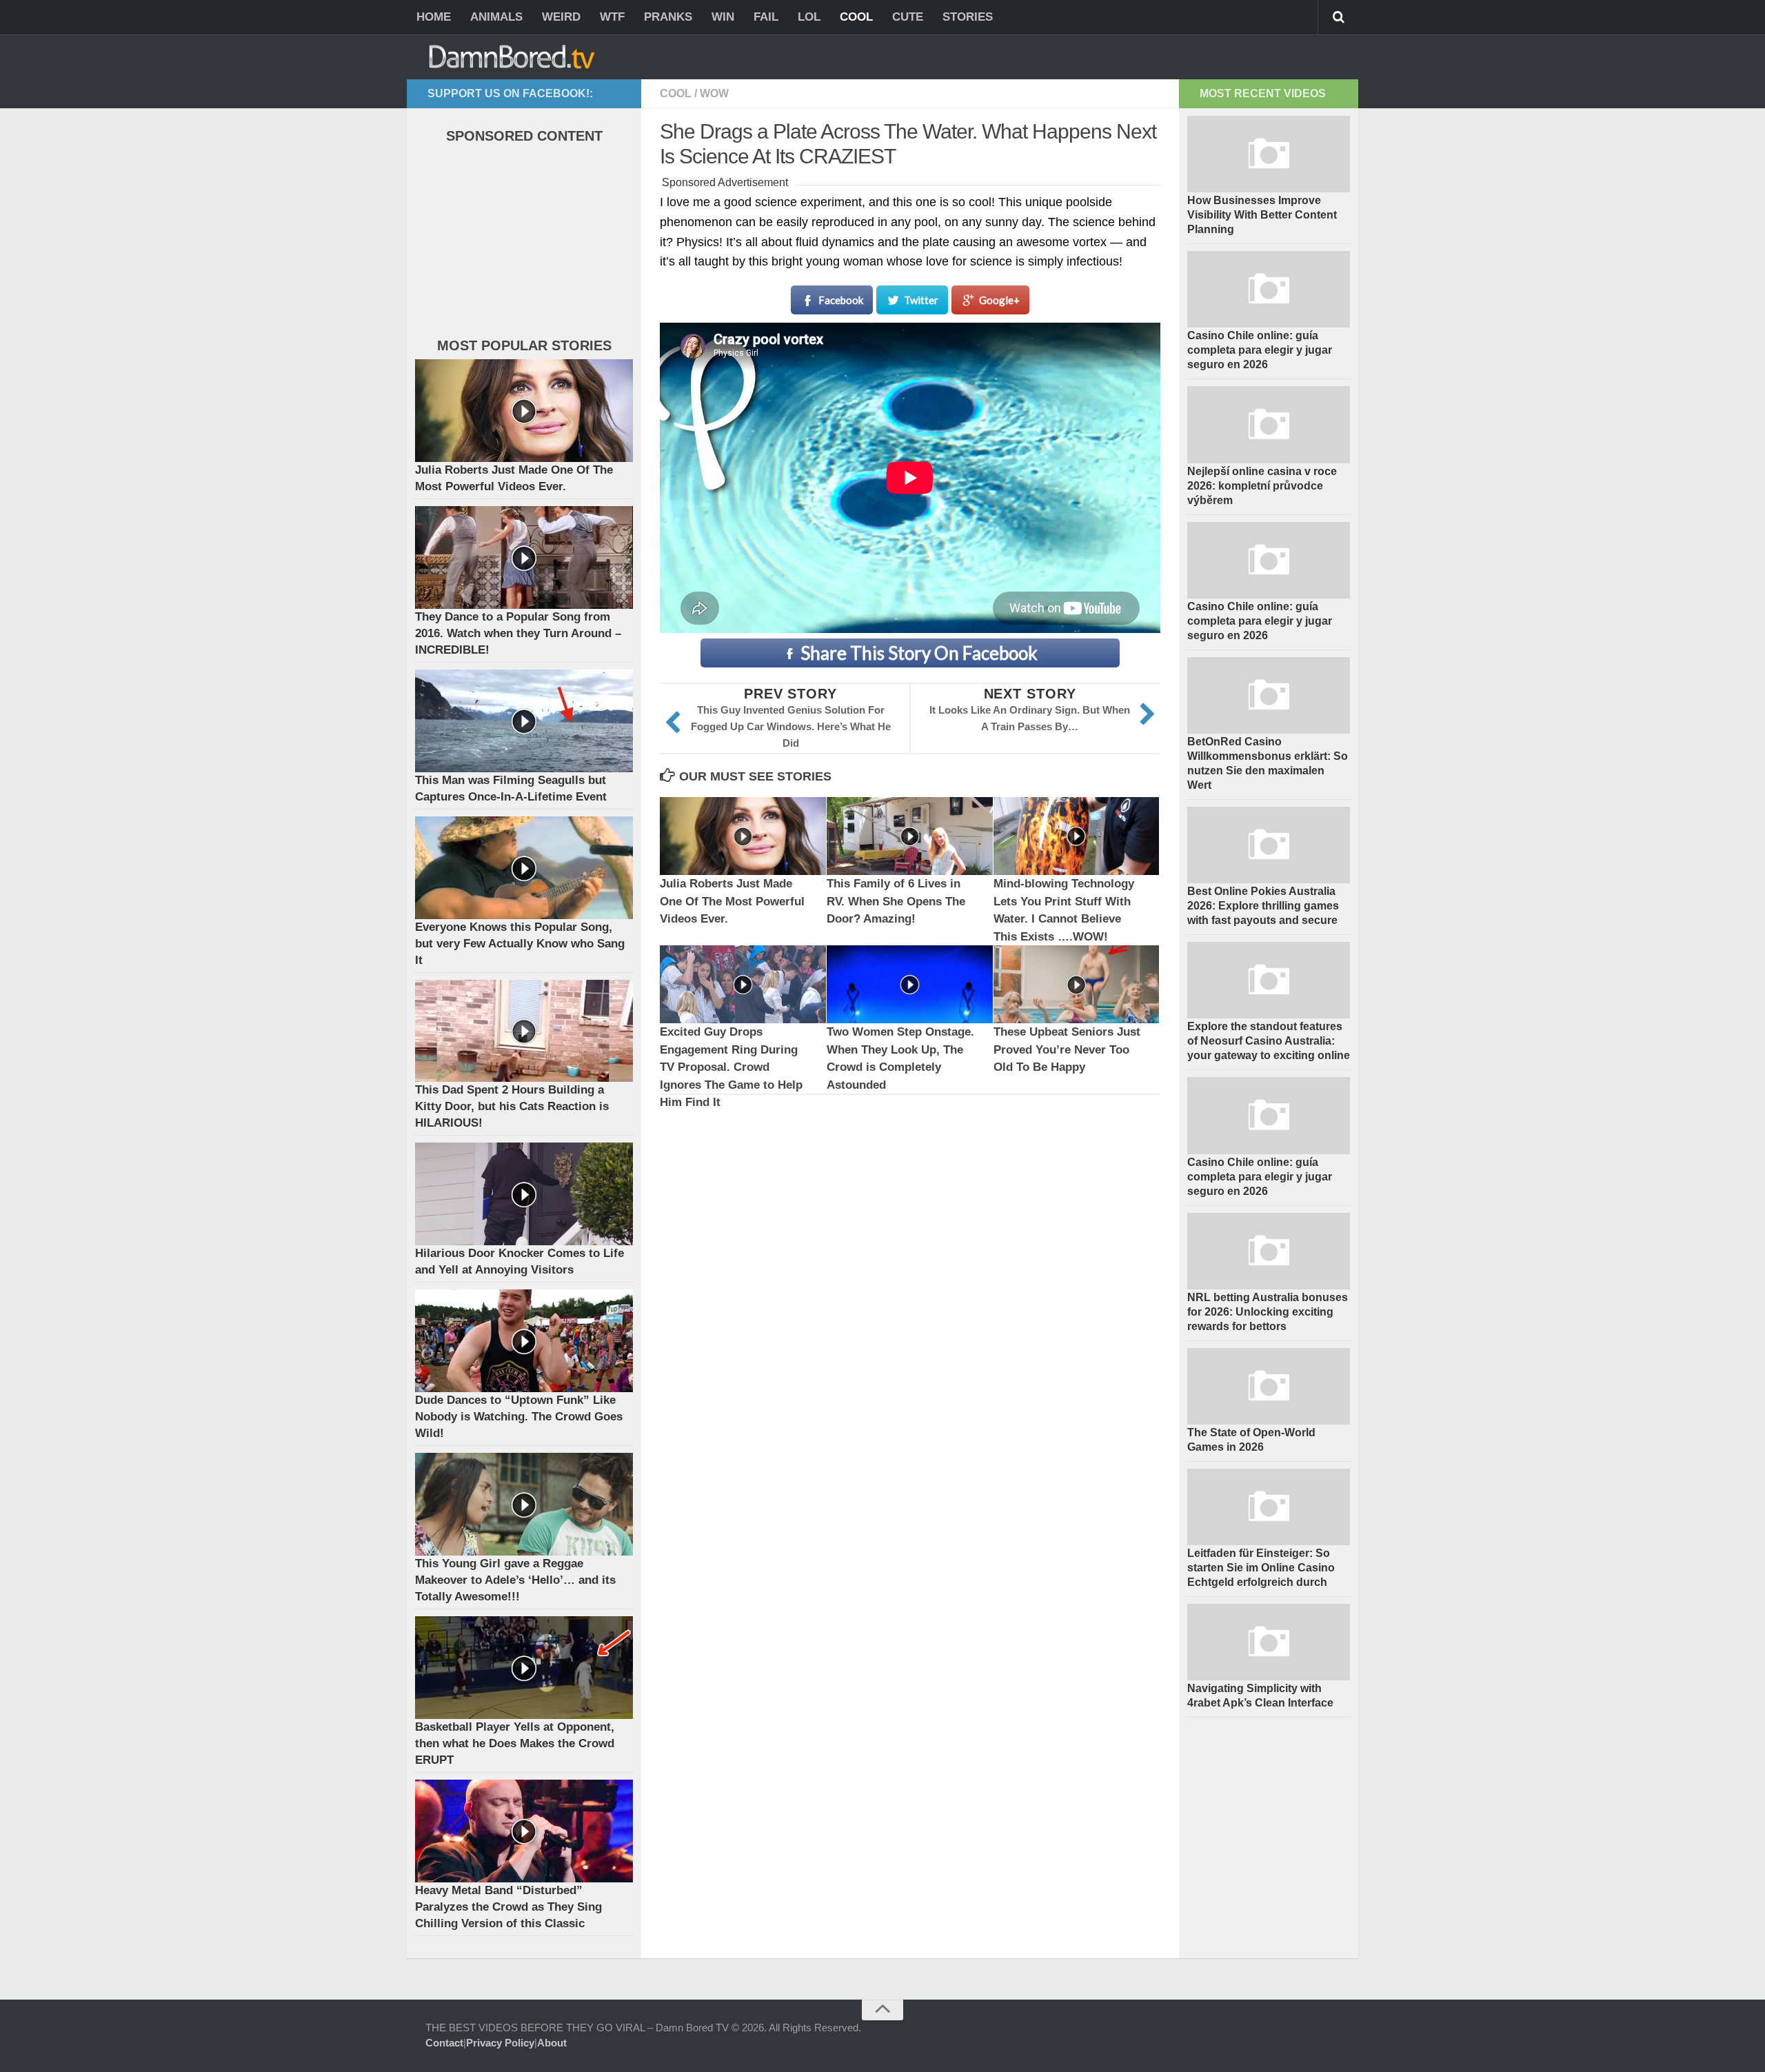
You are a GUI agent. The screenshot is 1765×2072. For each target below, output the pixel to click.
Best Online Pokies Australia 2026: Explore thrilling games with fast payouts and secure (1263, 906)
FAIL (766, 17)
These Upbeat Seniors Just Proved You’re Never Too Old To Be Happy (1067, 1049)
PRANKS (668, 17)
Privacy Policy (500, 2043)
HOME (434, 17)
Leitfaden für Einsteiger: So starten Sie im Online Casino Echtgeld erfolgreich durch (1261, 1568)
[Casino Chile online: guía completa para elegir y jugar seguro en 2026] (1269, 289)
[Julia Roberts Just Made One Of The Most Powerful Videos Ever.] (743, 836)
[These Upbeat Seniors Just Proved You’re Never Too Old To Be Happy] (1077, 984)
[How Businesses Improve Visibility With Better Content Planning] (1269, 154)
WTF (612, 17)
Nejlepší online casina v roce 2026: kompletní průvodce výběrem (1262, 486)
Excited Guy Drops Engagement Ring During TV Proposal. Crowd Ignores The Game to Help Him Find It (731, 1067)
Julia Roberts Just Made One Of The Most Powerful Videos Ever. (732, 901)
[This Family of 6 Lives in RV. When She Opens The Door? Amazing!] (910, 836)
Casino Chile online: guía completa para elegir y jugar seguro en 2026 (1260, 350)
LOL (809, 17)
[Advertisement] (518, 244)
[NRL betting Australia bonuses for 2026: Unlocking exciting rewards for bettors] (1269, 1251)
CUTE (908, 17)
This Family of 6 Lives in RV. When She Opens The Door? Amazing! (896, 901)
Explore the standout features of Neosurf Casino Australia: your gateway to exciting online (1269, 1041)
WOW (714, 93)
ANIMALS (496, 17)
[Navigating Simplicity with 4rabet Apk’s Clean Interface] (1269, 1642)
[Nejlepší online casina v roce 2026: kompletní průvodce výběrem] (1269, 424)
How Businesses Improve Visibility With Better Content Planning (1262, 215)
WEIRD (561, 17)
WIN (723, 17)
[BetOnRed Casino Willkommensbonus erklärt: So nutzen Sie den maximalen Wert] (1269, 695)
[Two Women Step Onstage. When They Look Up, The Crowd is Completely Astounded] (910, 984)
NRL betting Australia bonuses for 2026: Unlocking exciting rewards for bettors (1268, 1312)
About (552, 2043)
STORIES (968, 17)
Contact (444, 2043)
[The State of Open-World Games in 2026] (1269, 1386)
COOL (856, 17)
